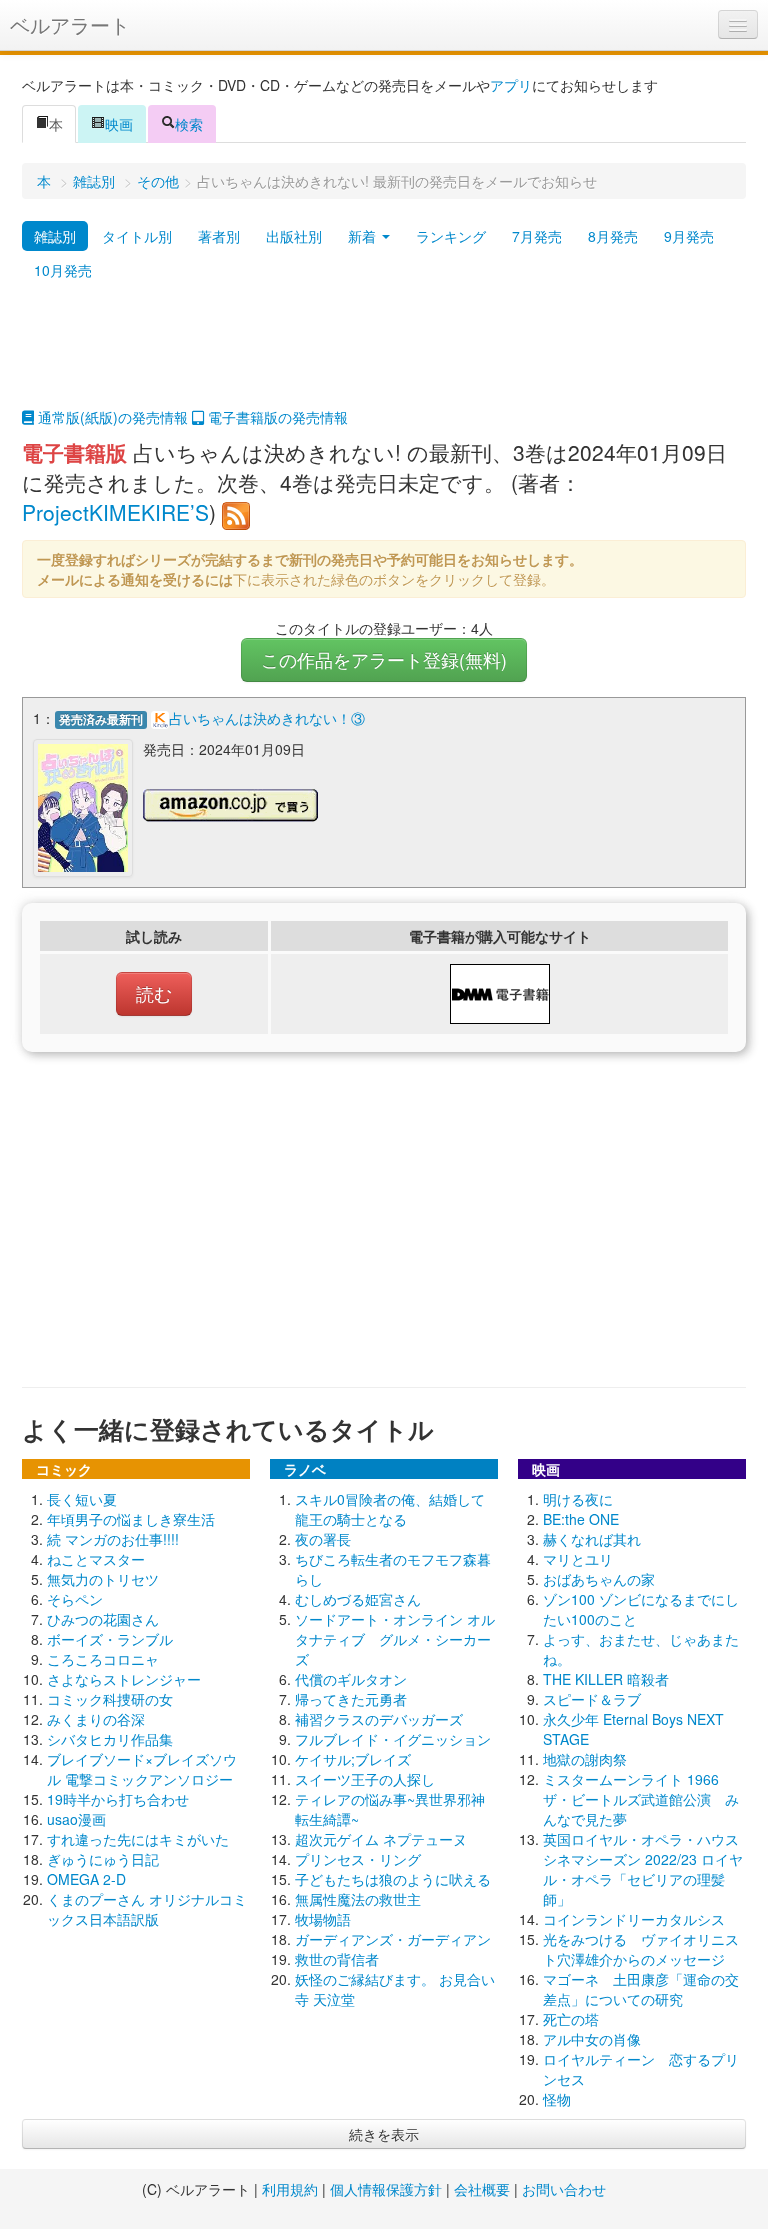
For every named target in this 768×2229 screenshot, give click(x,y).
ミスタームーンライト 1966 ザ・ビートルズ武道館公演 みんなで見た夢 (641, 1799)
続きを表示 (384, 2134)
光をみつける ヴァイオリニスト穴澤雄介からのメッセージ (641, 1949)
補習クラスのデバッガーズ (379, 1719)
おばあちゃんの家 (599, 1579)
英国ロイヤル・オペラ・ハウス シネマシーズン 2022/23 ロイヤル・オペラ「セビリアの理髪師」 (648, 1869)
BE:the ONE (581, 1519)
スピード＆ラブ (592, 1699)
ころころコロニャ (103, 1659)
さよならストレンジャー (124, 1679)
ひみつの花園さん (103, 1619)
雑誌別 (94, 181)
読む (154, 993)
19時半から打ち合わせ (118, 1799)
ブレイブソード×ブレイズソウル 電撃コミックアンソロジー (142, 1769)
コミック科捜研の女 (110, 1699)
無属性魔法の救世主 (358, 1899)
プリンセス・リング (358, 1859)
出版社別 (294, 236)
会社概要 (482, 2189)
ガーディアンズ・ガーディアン (393, 1939)
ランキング (451, 236)
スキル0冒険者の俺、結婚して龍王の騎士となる (390, 1509)
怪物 (557, 2099)
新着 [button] (364, 236)
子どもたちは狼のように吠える (393, 1879)
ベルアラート (70, 24)
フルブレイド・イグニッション (393, 1739)
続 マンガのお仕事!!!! (113, 1539)
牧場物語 (323, 1919)
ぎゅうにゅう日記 (103, 1859)
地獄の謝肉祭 (585, 1759)
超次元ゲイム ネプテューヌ (381, 1839)
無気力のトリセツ (103, 1579)
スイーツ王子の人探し (365, 1779)
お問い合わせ (564, 2189)
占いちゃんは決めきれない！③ (267, 718)
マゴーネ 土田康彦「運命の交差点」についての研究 (641, 1989)
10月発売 (63, 270)
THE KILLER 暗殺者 (606, 1679)
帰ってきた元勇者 (351, 1699)
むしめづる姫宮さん (358, 1599)
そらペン (75, 1599)
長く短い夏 (82, 1499)
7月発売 (537, 236)
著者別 (219, 236)
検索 (189, 124)
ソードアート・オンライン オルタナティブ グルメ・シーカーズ (395, 1639)
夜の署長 (323, 1539)
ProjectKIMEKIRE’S (115, 512)
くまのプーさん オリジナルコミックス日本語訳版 (147, 1909)
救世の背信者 (337, 1959)
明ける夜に (578, 1499)
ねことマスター (96, 1559)
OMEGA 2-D (86, 1879)
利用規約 (290, 2189)
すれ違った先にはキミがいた (138, 1839)
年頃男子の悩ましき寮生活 (131, 1519)
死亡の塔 (571, 2019)
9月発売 (689, 236)
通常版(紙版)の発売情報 (111, 417)
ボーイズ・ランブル (110, 1639)
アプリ (511, 85)
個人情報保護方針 (386, 2189)
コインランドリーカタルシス (634, 1919)
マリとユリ (578, 1559)
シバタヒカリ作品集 (110, 1739)
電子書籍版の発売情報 (276, 417)
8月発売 (613, 236)
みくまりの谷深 (96, 1719)
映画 (119, 124)
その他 (158, 181)
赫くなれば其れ (592, 1539)
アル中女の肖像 (592, 2039)
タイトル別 (137, 236)
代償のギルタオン (351, 1679)
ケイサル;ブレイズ (353, 1759)
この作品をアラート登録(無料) (384, 659)
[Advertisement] (384, 357)
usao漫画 (76, 1819)
